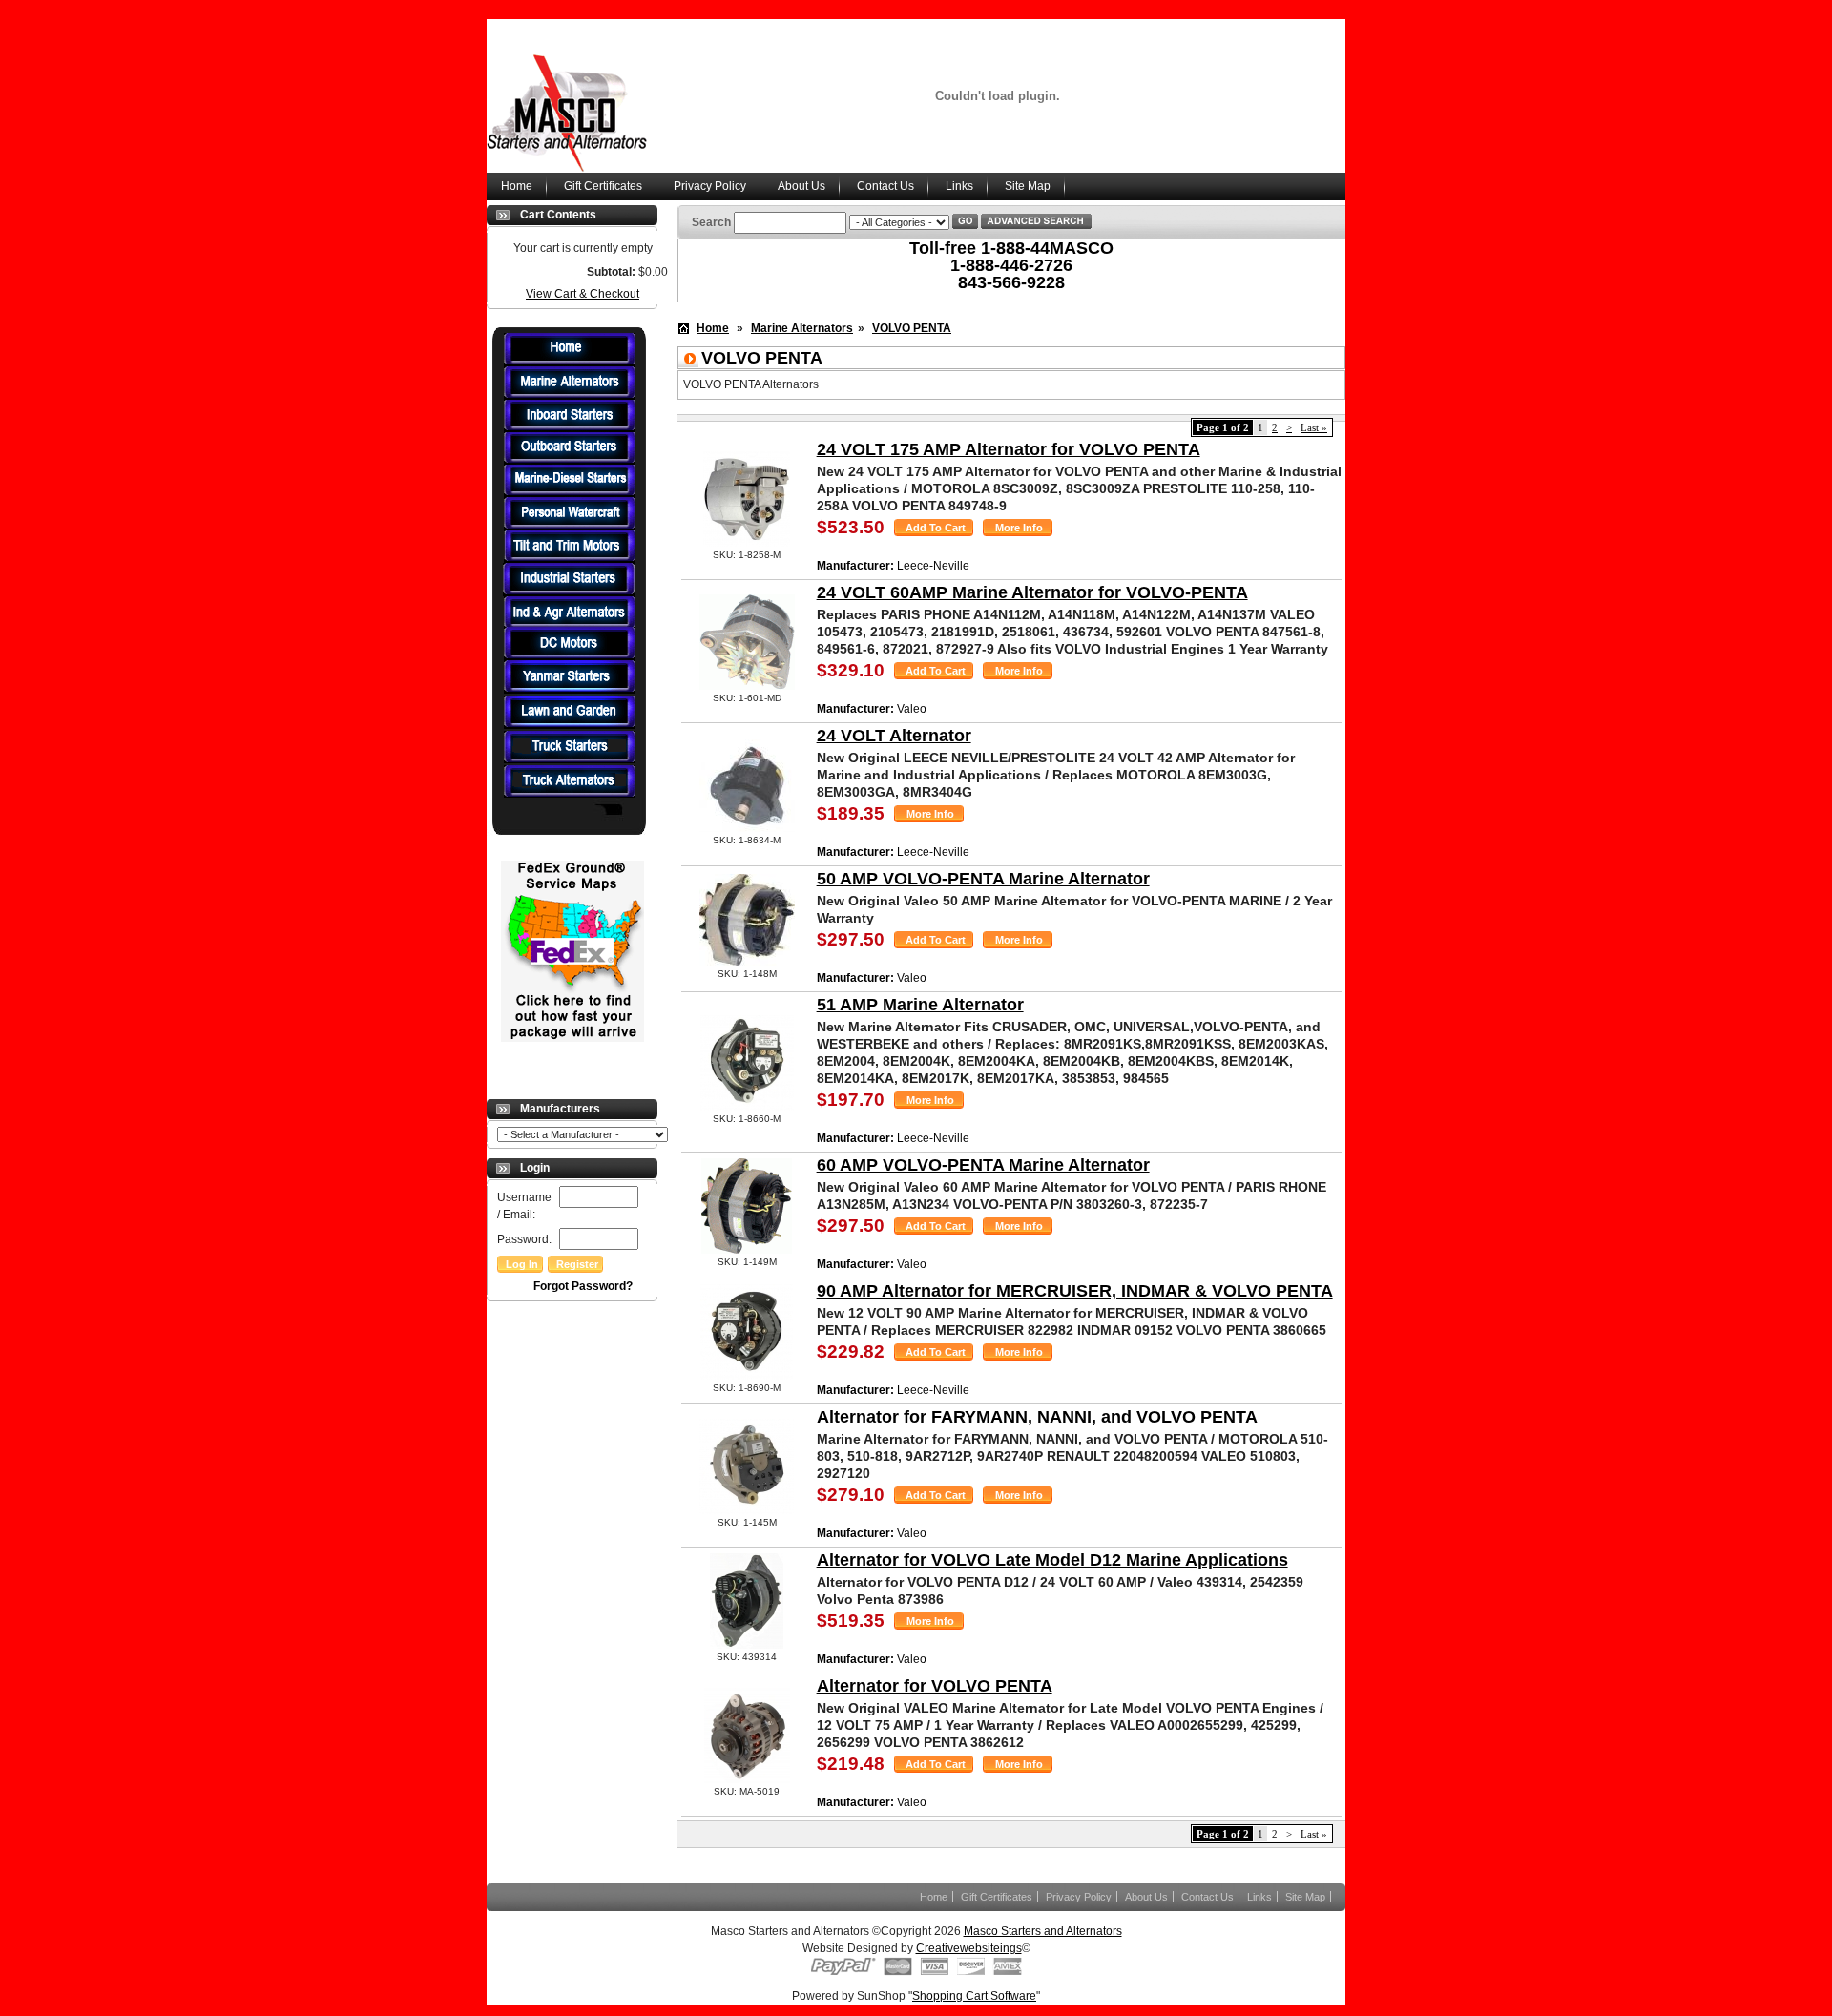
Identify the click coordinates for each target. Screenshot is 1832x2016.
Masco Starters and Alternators (1043, 1931)
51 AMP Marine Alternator (920, 1005)
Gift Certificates (603, 186)
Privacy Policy (710, 186)
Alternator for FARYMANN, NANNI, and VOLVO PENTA (1037, 1417)
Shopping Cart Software (974, 1996)
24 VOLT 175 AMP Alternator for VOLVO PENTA (1009, 449)
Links (959, 186)
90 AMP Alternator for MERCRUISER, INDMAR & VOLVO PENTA (1075, 1291)
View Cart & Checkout (583, 294)
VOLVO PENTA (912, 328)
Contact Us (885, 186)
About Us (801, 186)
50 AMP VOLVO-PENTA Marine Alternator (983, 879)
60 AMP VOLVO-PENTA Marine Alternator (983, 1165)
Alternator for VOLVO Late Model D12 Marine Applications (1052, 1560)
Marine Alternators (802, 328)
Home (517, 186)
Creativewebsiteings (969, 1948)
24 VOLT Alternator (894, 736)
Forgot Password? (583, 1286)
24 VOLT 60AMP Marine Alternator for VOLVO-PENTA (1032, 592)
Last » (1314, 427)
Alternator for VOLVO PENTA (935, 1686)
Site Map (1028, 186)
